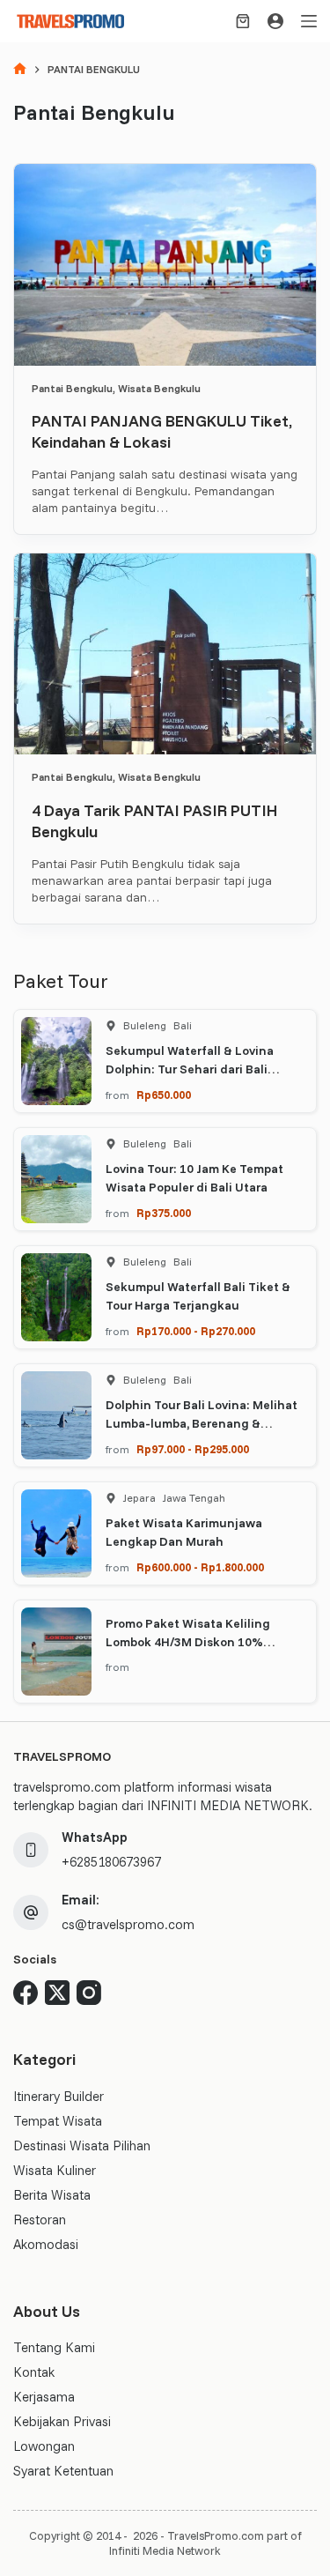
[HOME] (20, 70)
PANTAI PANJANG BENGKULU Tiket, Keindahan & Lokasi (162, 431)
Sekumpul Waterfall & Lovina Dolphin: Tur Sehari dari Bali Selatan (190, 1069)
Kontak (34, 2372)
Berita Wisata (52, 2195)
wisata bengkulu (159, 388)
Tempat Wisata (58, 2121)
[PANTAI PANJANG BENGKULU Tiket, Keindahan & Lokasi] (165, 265)
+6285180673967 (111, 1862)
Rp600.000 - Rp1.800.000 (200, 1567)
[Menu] (309, 21)
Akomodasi (46, 2244)
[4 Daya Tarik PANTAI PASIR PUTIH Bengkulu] (165, 654)
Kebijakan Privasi (62, 2421)
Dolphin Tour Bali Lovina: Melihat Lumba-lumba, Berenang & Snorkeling (202, 1423)
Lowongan (44, 2446)
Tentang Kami (54, 2347)
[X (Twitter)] (57, 1993)
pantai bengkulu (72, 388)
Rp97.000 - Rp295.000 (193, 1449)
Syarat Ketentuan (63, 2471)
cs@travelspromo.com (128, 1924)
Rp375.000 (164, 1213)
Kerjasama (44, 2397)
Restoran (40, 2220)
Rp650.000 (164, 1095)
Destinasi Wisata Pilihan (82, 2145)
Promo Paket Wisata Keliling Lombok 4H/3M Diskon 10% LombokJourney (188, 1642)
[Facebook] (26, 1993)
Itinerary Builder (59, 2096)
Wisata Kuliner (55, 2170)
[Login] (275, 21)
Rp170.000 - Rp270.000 (196, 1331)
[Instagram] (89, 1993)
